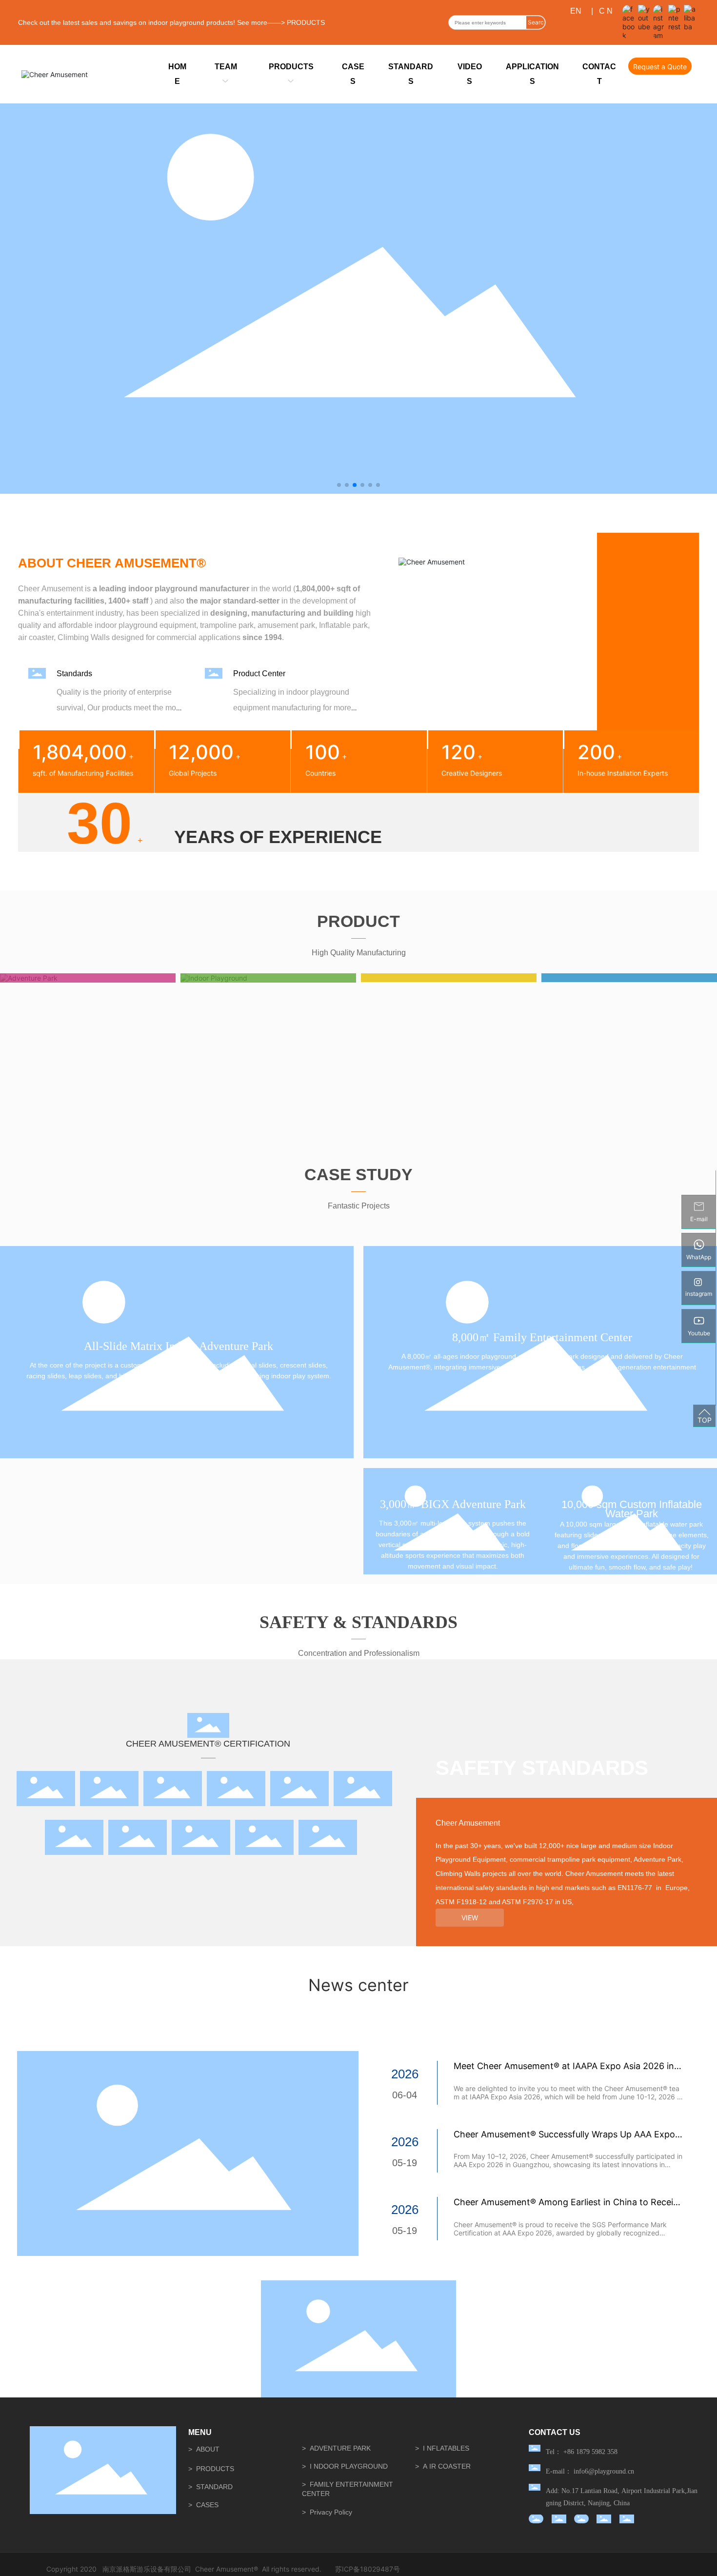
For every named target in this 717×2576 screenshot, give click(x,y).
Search (536, 24)
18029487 (377, 2569)
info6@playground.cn (604, 2471)
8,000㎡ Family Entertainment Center (542, 1337)
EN (576, 11)
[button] (339, 485)
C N (606, 11)
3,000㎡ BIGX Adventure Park (453, 1504)
